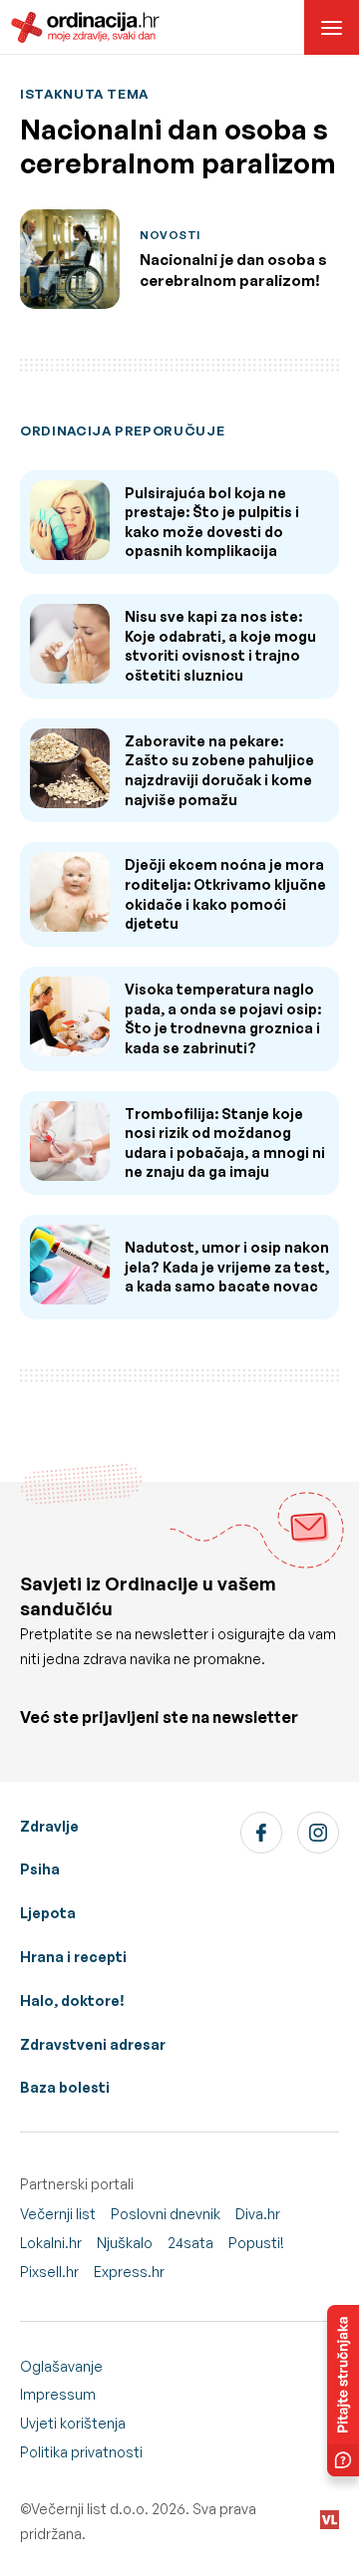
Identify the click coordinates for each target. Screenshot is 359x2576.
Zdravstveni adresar (93, 2044)
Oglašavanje (61, 2366)
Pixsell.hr (49, 2272)
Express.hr (129, 2272)
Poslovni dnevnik (166, 2214)
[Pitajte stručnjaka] (343, 2391)
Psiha (40, 1869)
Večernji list (58, 2214)
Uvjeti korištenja (73, 2423)
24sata (190, 2243)
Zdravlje (49, 1826)
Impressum (58, 2394)
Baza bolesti (65, 2087)
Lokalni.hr (51, 2243)
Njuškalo (125, 2243)
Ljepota (48, 1913)
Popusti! (256, 2243)
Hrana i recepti (73, 1957)
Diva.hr (258, 2214)
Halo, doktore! (72, 2001)
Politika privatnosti (81, 2452)
